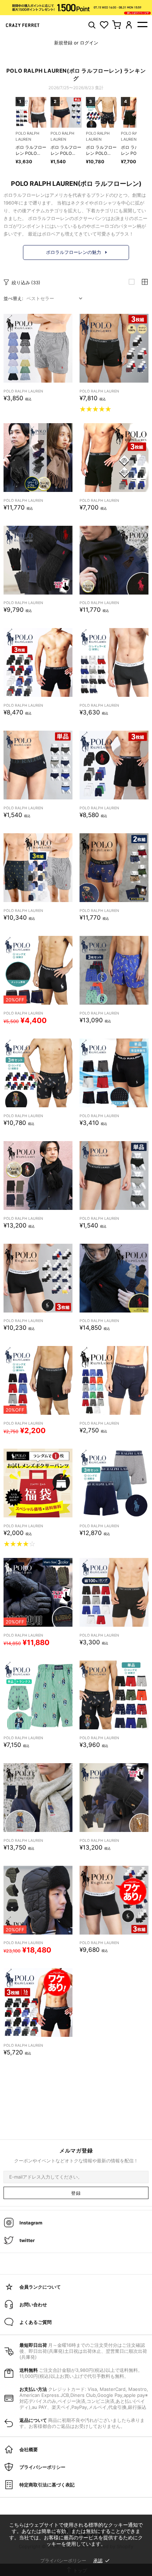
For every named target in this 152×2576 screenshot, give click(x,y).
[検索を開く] (92, 25)
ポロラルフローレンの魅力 (74, 252)
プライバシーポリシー (63, 2560)
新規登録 (63, 43)
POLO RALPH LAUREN (23, 391)
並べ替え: (13, 298)
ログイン (89, 43)
